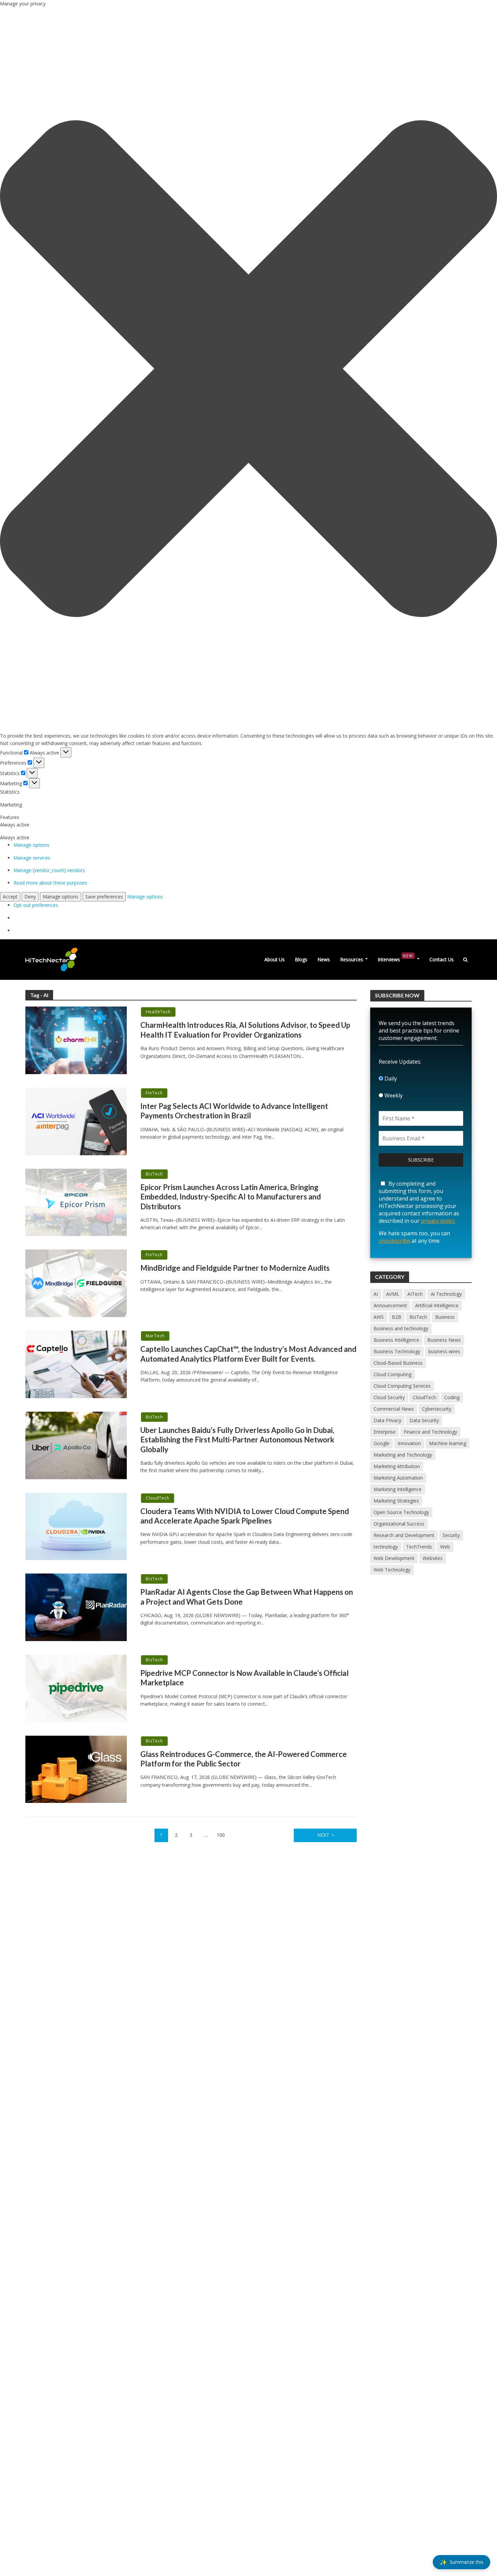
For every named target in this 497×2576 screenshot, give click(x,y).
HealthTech (158, 1012)
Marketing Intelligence (398, 1489)
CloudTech (158, 1498)
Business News (444, 1340)
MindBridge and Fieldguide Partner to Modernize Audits (235, 1268)
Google (382, 1443)
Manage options (31, 845)
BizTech (154, 1174)
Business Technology (397, 1351)
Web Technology (392, 1570)
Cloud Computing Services (402, 1386)
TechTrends (419, 1547)
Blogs (301, 959)
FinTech (154, 1093)
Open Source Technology (401, 1512)
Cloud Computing (393, 1374)
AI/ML (393, 1294)
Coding (452, 1397)
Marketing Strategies (396, 1501)
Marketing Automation (398, 1478)
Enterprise (385, 1432)
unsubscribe (394, 1241)
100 (221, 1835)
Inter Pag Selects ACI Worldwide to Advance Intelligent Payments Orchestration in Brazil (234, 1111)
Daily (390, 1079)
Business (445, 1317)
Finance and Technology (430, 1432)
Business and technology (401, 1328)
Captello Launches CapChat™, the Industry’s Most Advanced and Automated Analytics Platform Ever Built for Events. (248, 1354)
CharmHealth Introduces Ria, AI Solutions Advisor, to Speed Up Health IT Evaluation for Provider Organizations (245, 1030)
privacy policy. (438, 1221)
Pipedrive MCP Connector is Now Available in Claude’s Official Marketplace (244, 1678)
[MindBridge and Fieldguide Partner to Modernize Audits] (76, 1283)
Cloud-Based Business (398, 1363)
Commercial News (394, 1409)
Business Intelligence (396, 1340)
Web (445, 1547)
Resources (352, 959)
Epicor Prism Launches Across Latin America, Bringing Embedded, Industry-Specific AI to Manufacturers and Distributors (231, 1197)
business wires (444, 1351)
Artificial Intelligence (437, 1305)
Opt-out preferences (36, 905)
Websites (433, 1558)
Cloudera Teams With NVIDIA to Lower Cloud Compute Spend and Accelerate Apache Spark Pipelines (245, 1516)
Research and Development (404, 1535)
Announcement (390, 1305)
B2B (397, 1317)
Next (323, 1835)
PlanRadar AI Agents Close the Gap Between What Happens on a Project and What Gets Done (247, 1597)
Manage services (32, 858)
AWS (379, 1317)
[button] (249, 370)
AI (376, 1294)
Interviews (395, 958)
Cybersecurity (437, 1409)
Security (451, 1535)
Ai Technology (446, 1294)
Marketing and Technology (403, 1455)
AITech (415, 1294)
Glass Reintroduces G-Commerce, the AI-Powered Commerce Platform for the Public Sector (244, 1759)
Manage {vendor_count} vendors (49, 870)
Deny (30, 897)
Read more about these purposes (50, 883)
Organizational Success (399, 1524)
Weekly (393, 1095)
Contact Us (442, 959)
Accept (10, 897)
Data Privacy (387, 1420)
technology (386, 1547)
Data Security (424, 1420)
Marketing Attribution (397, 1466)
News (324, 959)
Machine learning (448, 1443)
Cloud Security (389, 1397)
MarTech (155, 1336)
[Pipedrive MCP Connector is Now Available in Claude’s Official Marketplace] (76, 1688)
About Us (275, 959)
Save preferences (104, 897)
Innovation (409, 1443)
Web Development (394, 1558)
